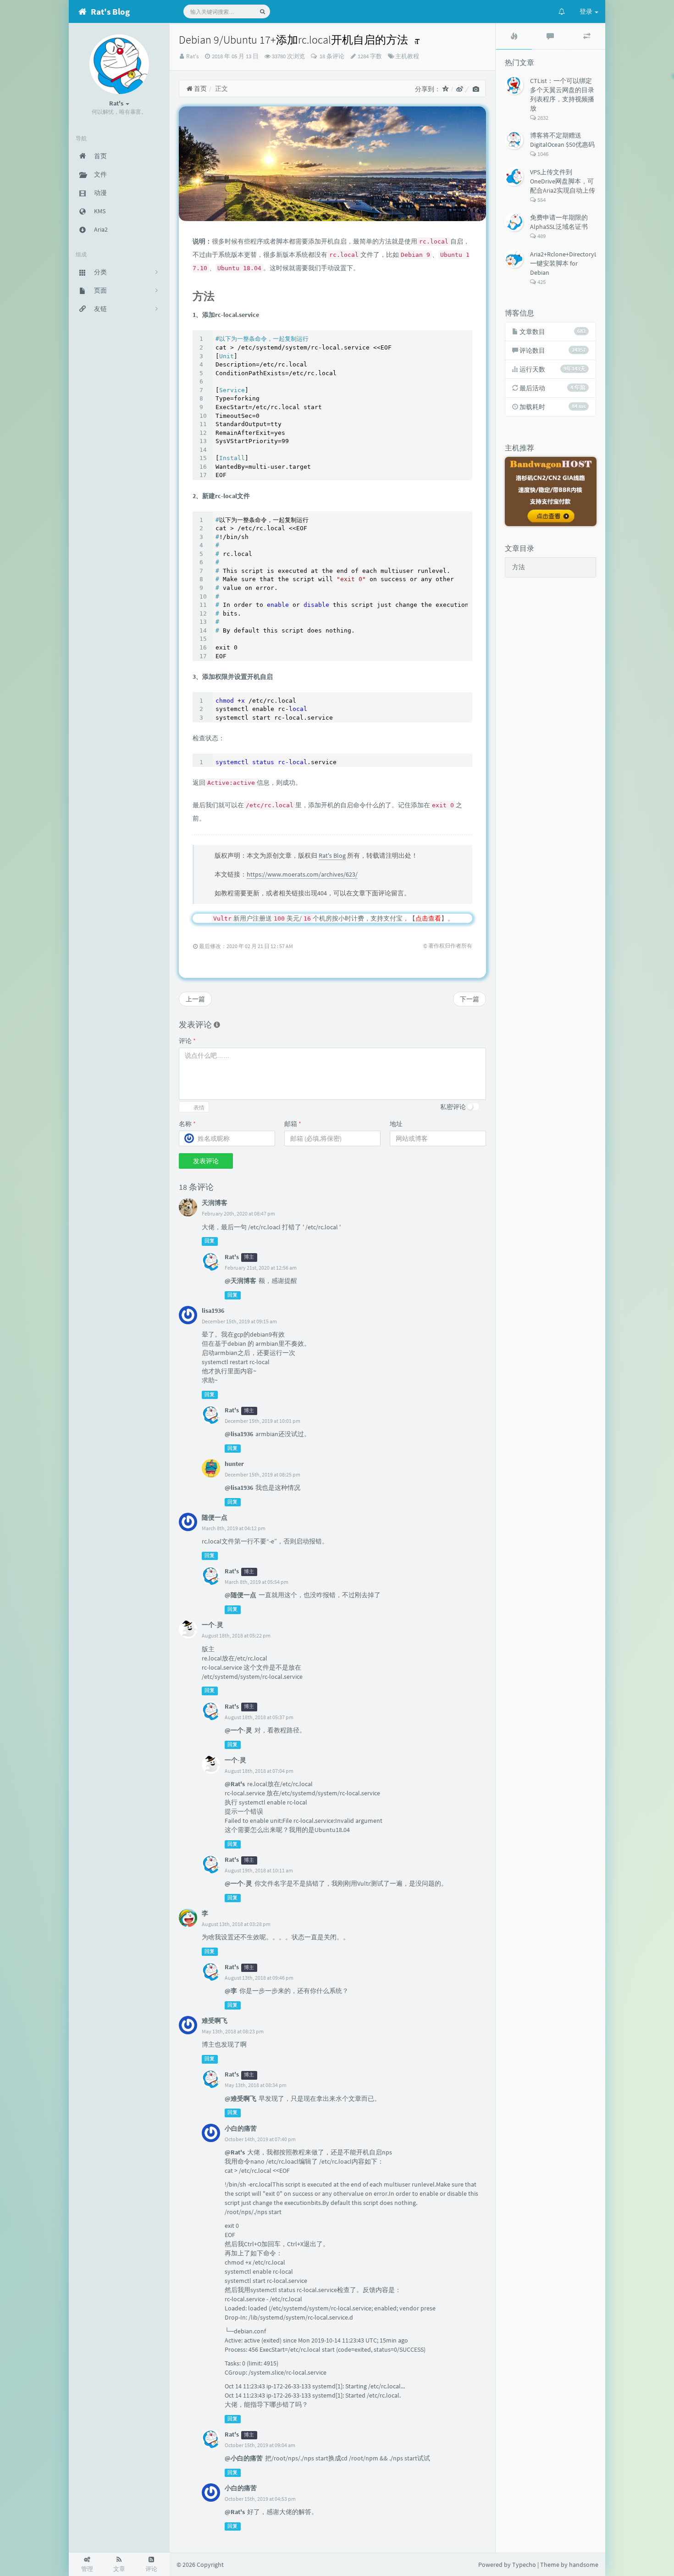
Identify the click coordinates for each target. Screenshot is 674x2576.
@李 (231, 1991)
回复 (210, 1241)
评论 (187, 1041)
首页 (200, 89)
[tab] (514, 36)
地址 (396, 1124)
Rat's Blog (332, 855)
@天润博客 (240, 1281)
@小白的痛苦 (244, 2458)
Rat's (192, 56)
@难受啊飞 (240, 2099)
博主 (249, 1257)
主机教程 (407, 56)
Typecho (524, 2565)
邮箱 (293, 1124)
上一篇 (195, 999)
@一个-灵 (238, 1730)
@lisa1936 (239, 1434)
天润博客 (215, 1203)
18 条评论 (331, 56)
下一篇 (470, 999)
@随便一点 (240, 1595)
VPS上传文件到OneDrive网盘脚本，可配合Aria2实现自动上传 (563, 181)
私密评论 (453, 1107)
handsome (584, 2565)
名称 (187, 1124)
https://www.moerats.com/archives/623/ (302, 874)
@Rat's (235, 1784)
